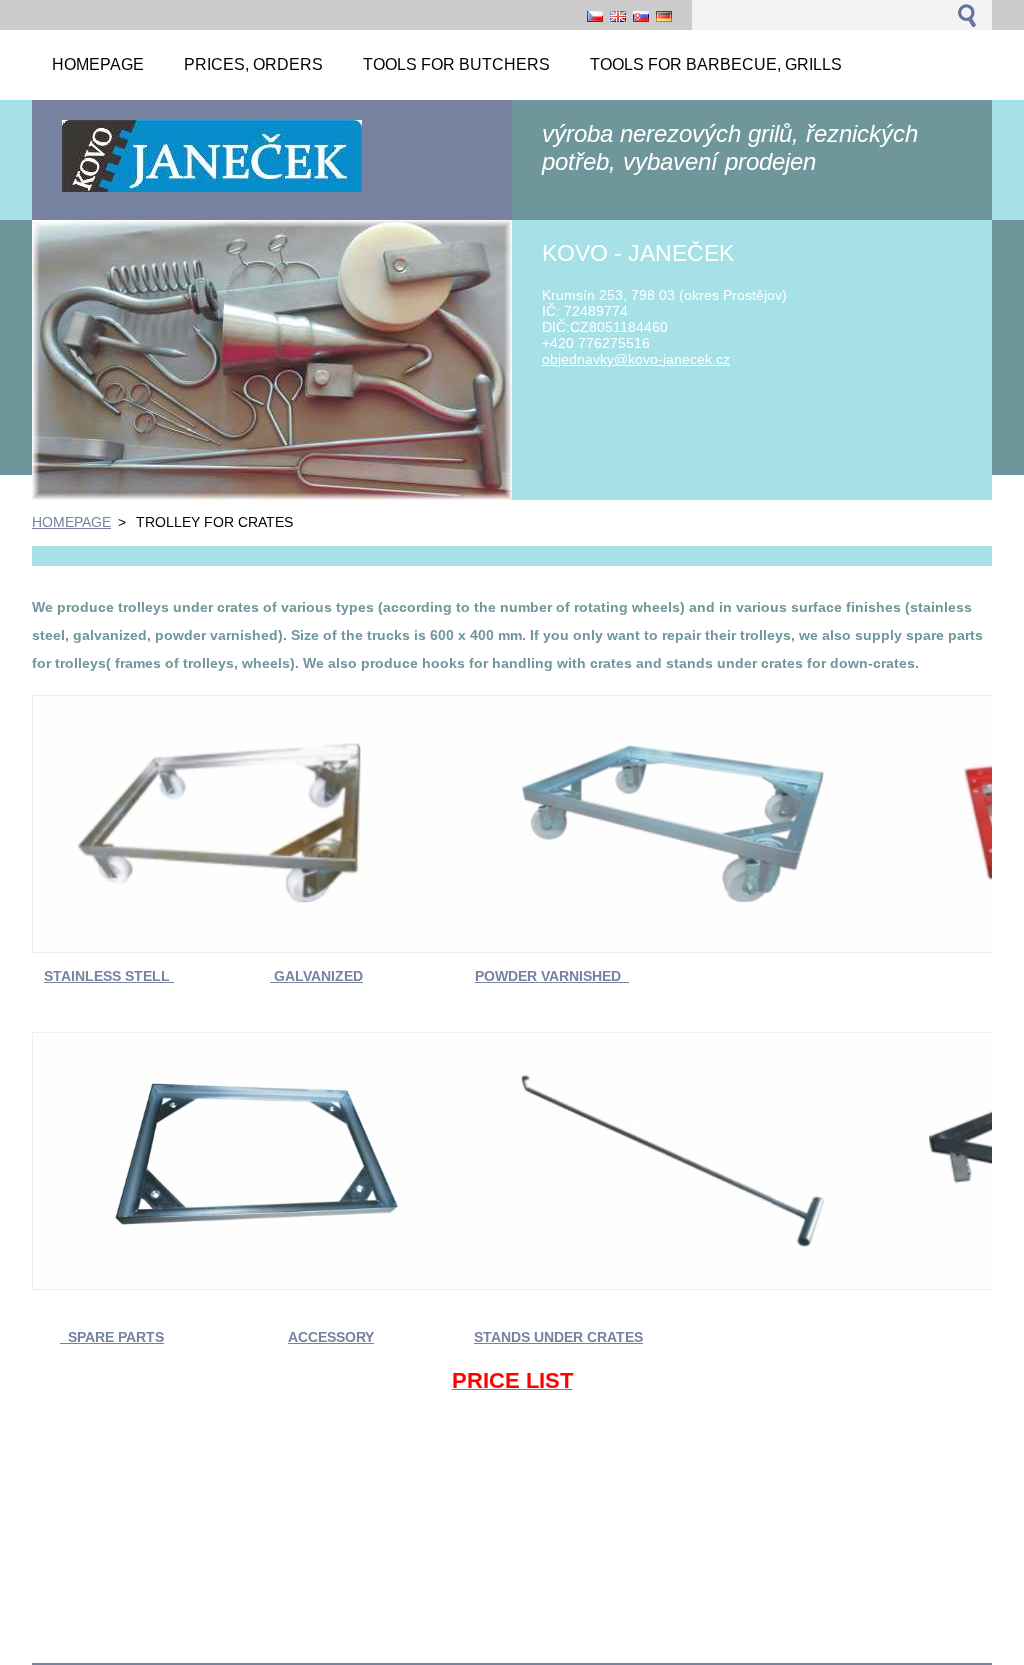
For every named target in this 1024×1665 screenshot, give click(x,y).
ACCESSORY (331, 1337)
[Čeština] (595, 16)
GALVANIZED (316, 976)
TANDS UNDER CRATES (563, 1337)
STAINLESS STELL (109, 976)
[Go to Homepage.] (212, 190)
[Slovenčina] (641, 16)
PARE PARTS (120, 1337)
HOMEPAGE (71, 522)
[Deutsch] (664, 16)
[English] (618, 16)
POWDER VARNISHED (552, 976)
